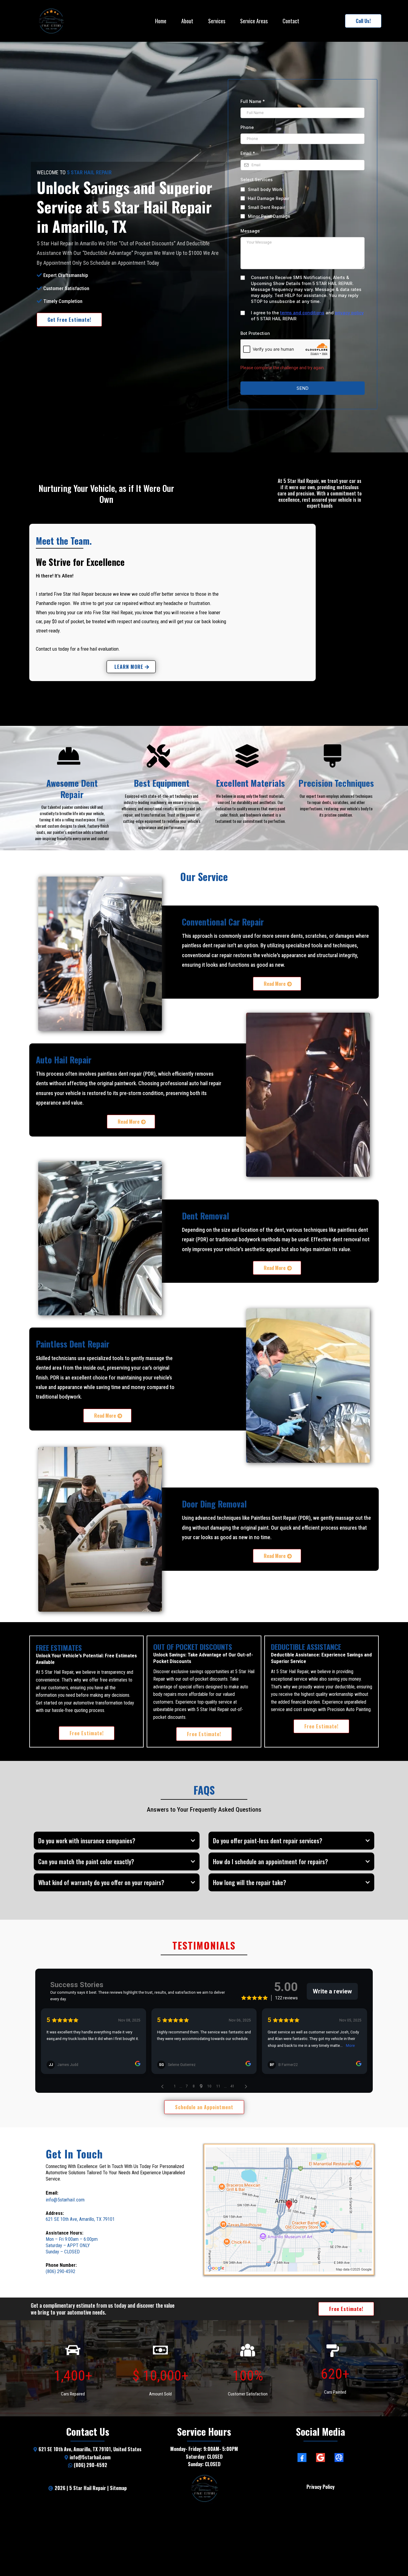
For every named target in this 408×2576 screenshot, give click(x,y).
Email (248, 153)
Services (217, 21)
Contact (291, 21)
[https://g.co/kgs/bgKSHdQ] (204, 2488)
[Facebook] (302, 2458)
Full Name (253, 101)
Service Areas (254, 21)
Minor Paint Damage (269, 216)
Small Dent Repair (266, 207)
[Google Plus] (320, 2458)
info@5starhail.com (65, 2200)
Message (250, 231)
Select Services (257, 180)
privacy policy (349, 313)
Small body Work (265, 189)
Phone (247, 127)
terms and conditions (302, 313)
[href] (289, 2209)
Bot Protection (255, 333)
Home (161, 21)
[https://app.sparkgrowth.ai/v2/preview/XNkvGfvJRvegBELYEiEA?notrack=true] (51, 21)
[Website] (339, 2458)
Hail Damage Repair (269, 198)
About (187, 21)
